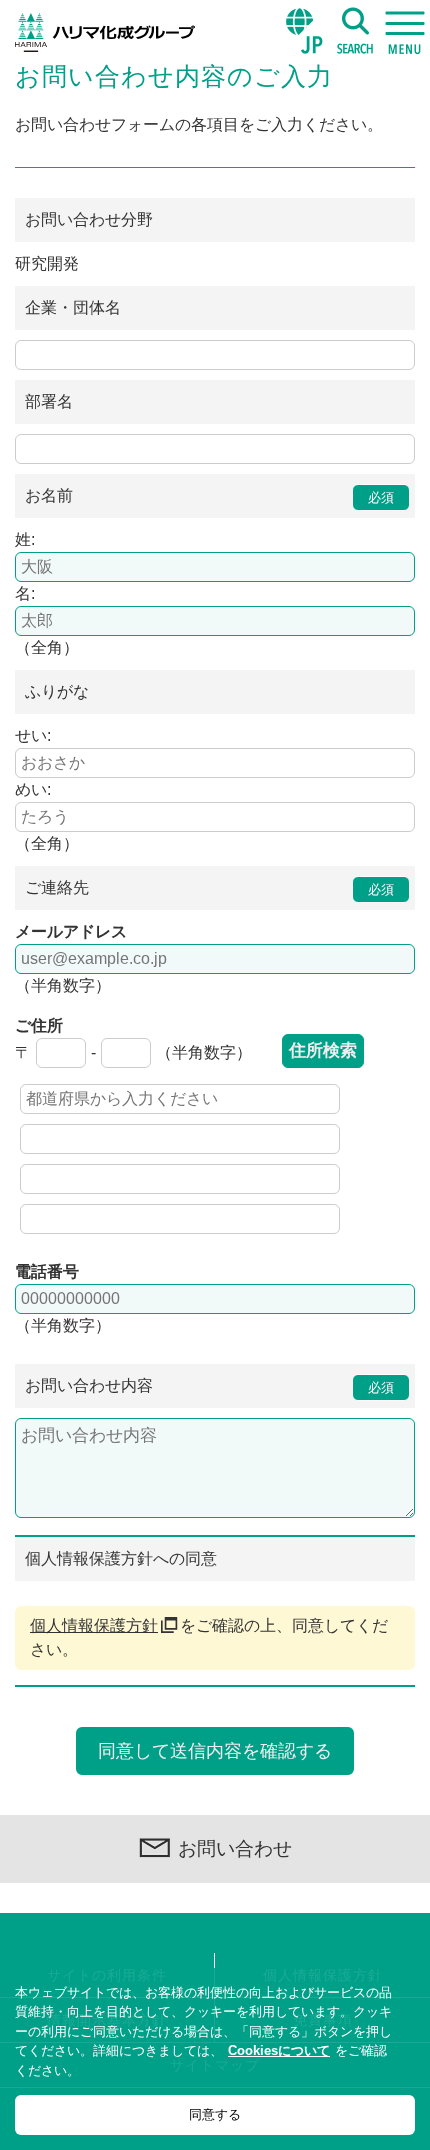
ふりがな (57, 691)
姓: (25, 539)
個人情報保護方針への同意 (121, 1558)
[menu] (405, 30)
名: (25, 593)
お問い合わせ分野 (89, 219)
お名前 (49, 495)
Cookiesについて (279, 2050)
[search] (355, 30)
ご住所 (39, 1025)
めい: (33, 789)
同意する (215, 2114)
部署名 (49, 401)
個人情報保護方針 (94, 1625)
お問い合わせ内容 (89, 1385)
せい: (33, 735)
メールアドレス (71, 931)
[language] (305, 30)
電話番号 (47, 1271)
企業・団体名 (73, 307)
